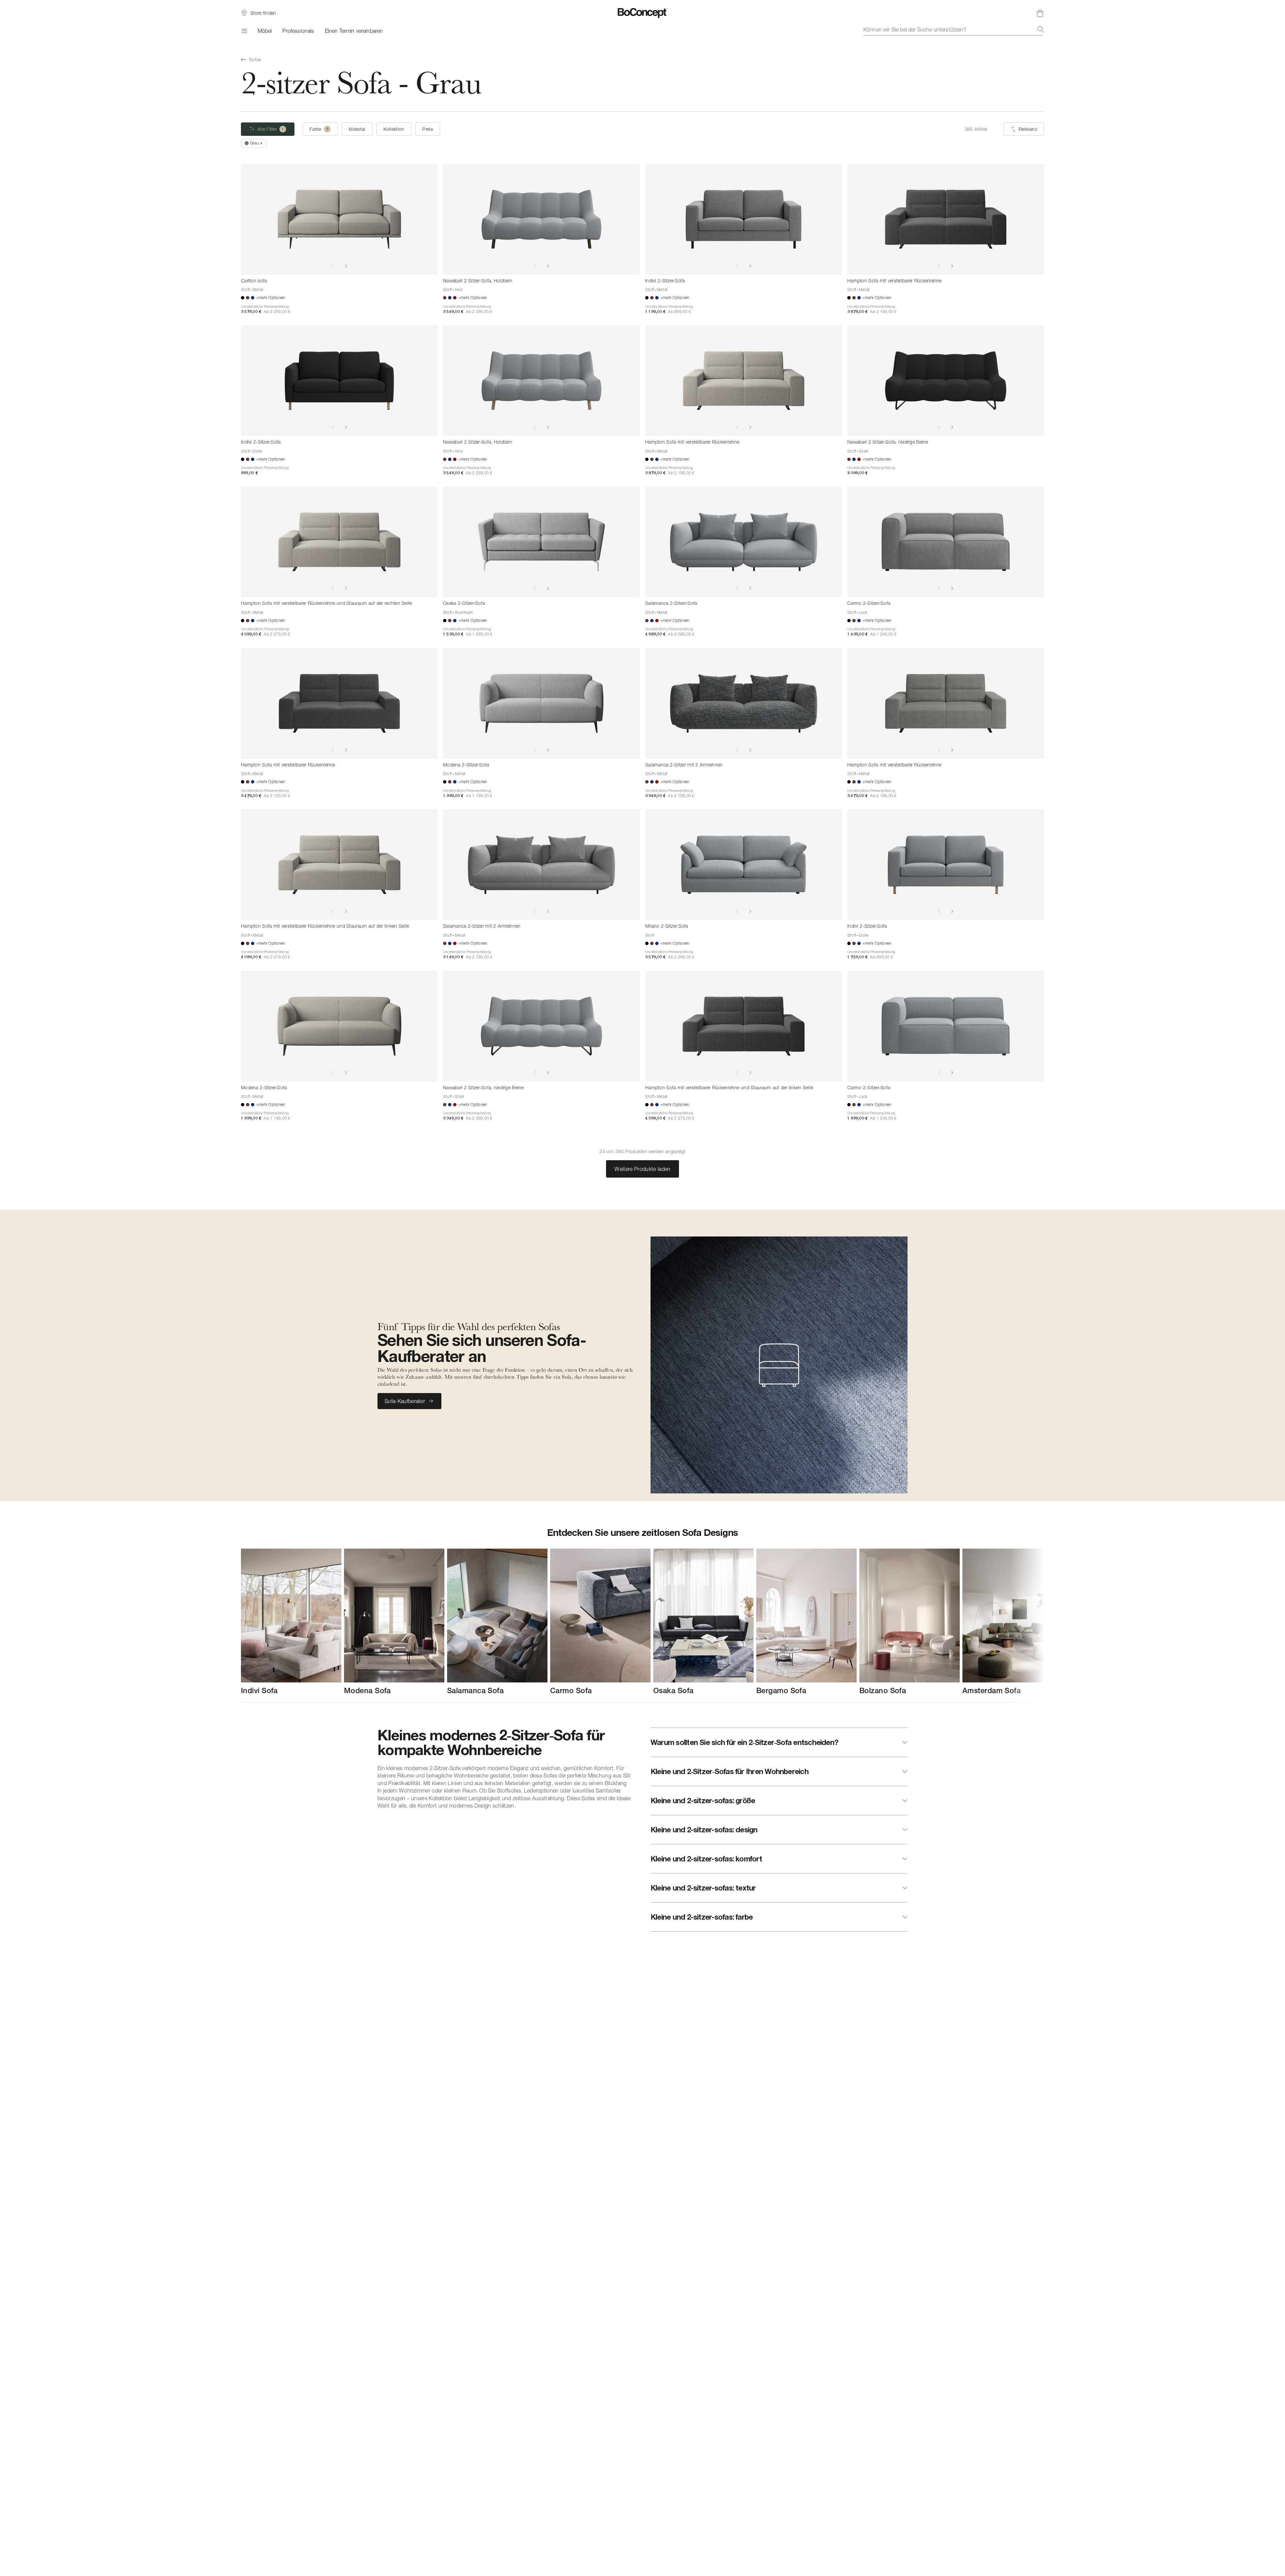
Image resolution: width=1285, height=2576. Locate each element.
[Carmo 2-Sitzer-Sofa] (946, 542)
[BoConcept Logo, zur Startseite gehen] (643, 13)
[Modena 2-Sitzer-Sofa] (541, 703)
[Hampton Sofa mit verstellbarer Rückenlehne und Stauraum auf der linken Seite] (339, 865)
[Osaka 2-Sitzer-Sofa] (541, 542)
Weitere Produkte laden (642, 1169)
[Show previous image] (333, 266)
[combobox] (954, 29)
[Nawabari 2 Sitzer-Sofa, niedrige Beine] (946, 381)
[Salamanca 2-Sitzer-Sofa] (744, 542)
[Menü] (244, 31)
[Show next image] (346, 266)
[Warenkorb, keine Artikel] (1040, 13)
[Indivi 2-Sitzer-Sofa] (744, 219)
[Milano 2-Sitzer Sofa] (744, 865)
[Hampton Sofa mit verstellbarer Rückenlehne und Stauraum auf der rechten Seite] (339, 542)
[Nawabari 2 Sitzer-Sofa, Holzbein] (541, 219)
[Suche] (1041, 29)
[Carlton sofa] (339, 219)
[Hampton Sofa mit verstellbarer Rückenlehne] (946, 219)
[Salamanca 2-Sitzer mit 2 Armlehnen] (744, 703)
